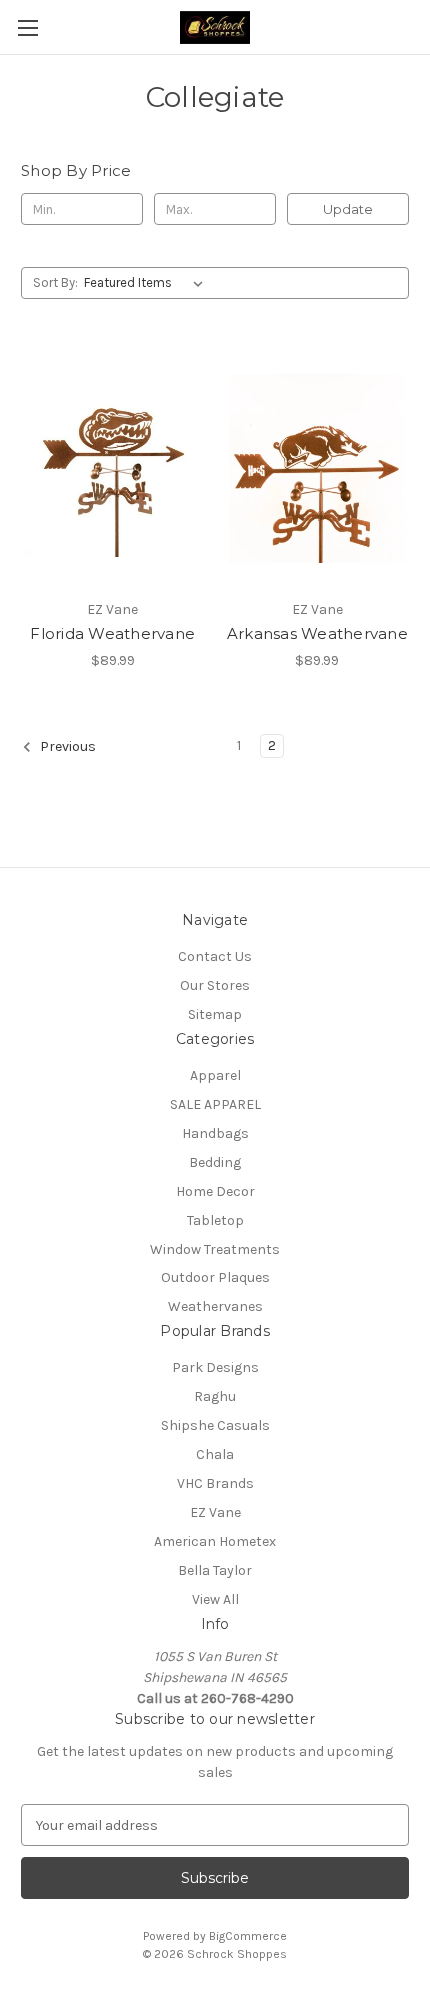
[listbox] (147, 283)
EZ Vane (215, 1512)
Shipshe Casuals (215, 1425)
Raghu (215, 1396)
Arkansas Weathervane (317, 633)
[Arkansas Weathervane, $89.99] (318, 468)
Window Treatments (215, 1249)
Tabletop (215, 1220)
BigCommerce (248, 1936)
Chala (215, 1454)
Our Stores (215, 985)
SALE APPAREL (215, 1104)
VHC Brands (215, 1483)
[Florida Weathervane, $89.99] (113, 468)
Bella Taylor (215, 1570)
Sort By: (55, 282)
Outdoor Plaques (215, 1277)
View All (215, 1599)
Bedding (215, 1162)
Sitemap (215, 1014)
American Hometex (215, 1541)
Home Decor (215, 1191)
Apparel (215, 1075)
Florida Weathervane (112, 633)
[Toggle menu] (27, 27)
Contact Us (215, 956)
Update (348, 209)
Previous (66, 746)
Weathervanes (215, 1306)
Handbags (215, 1133)
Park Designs (215, 1367)
